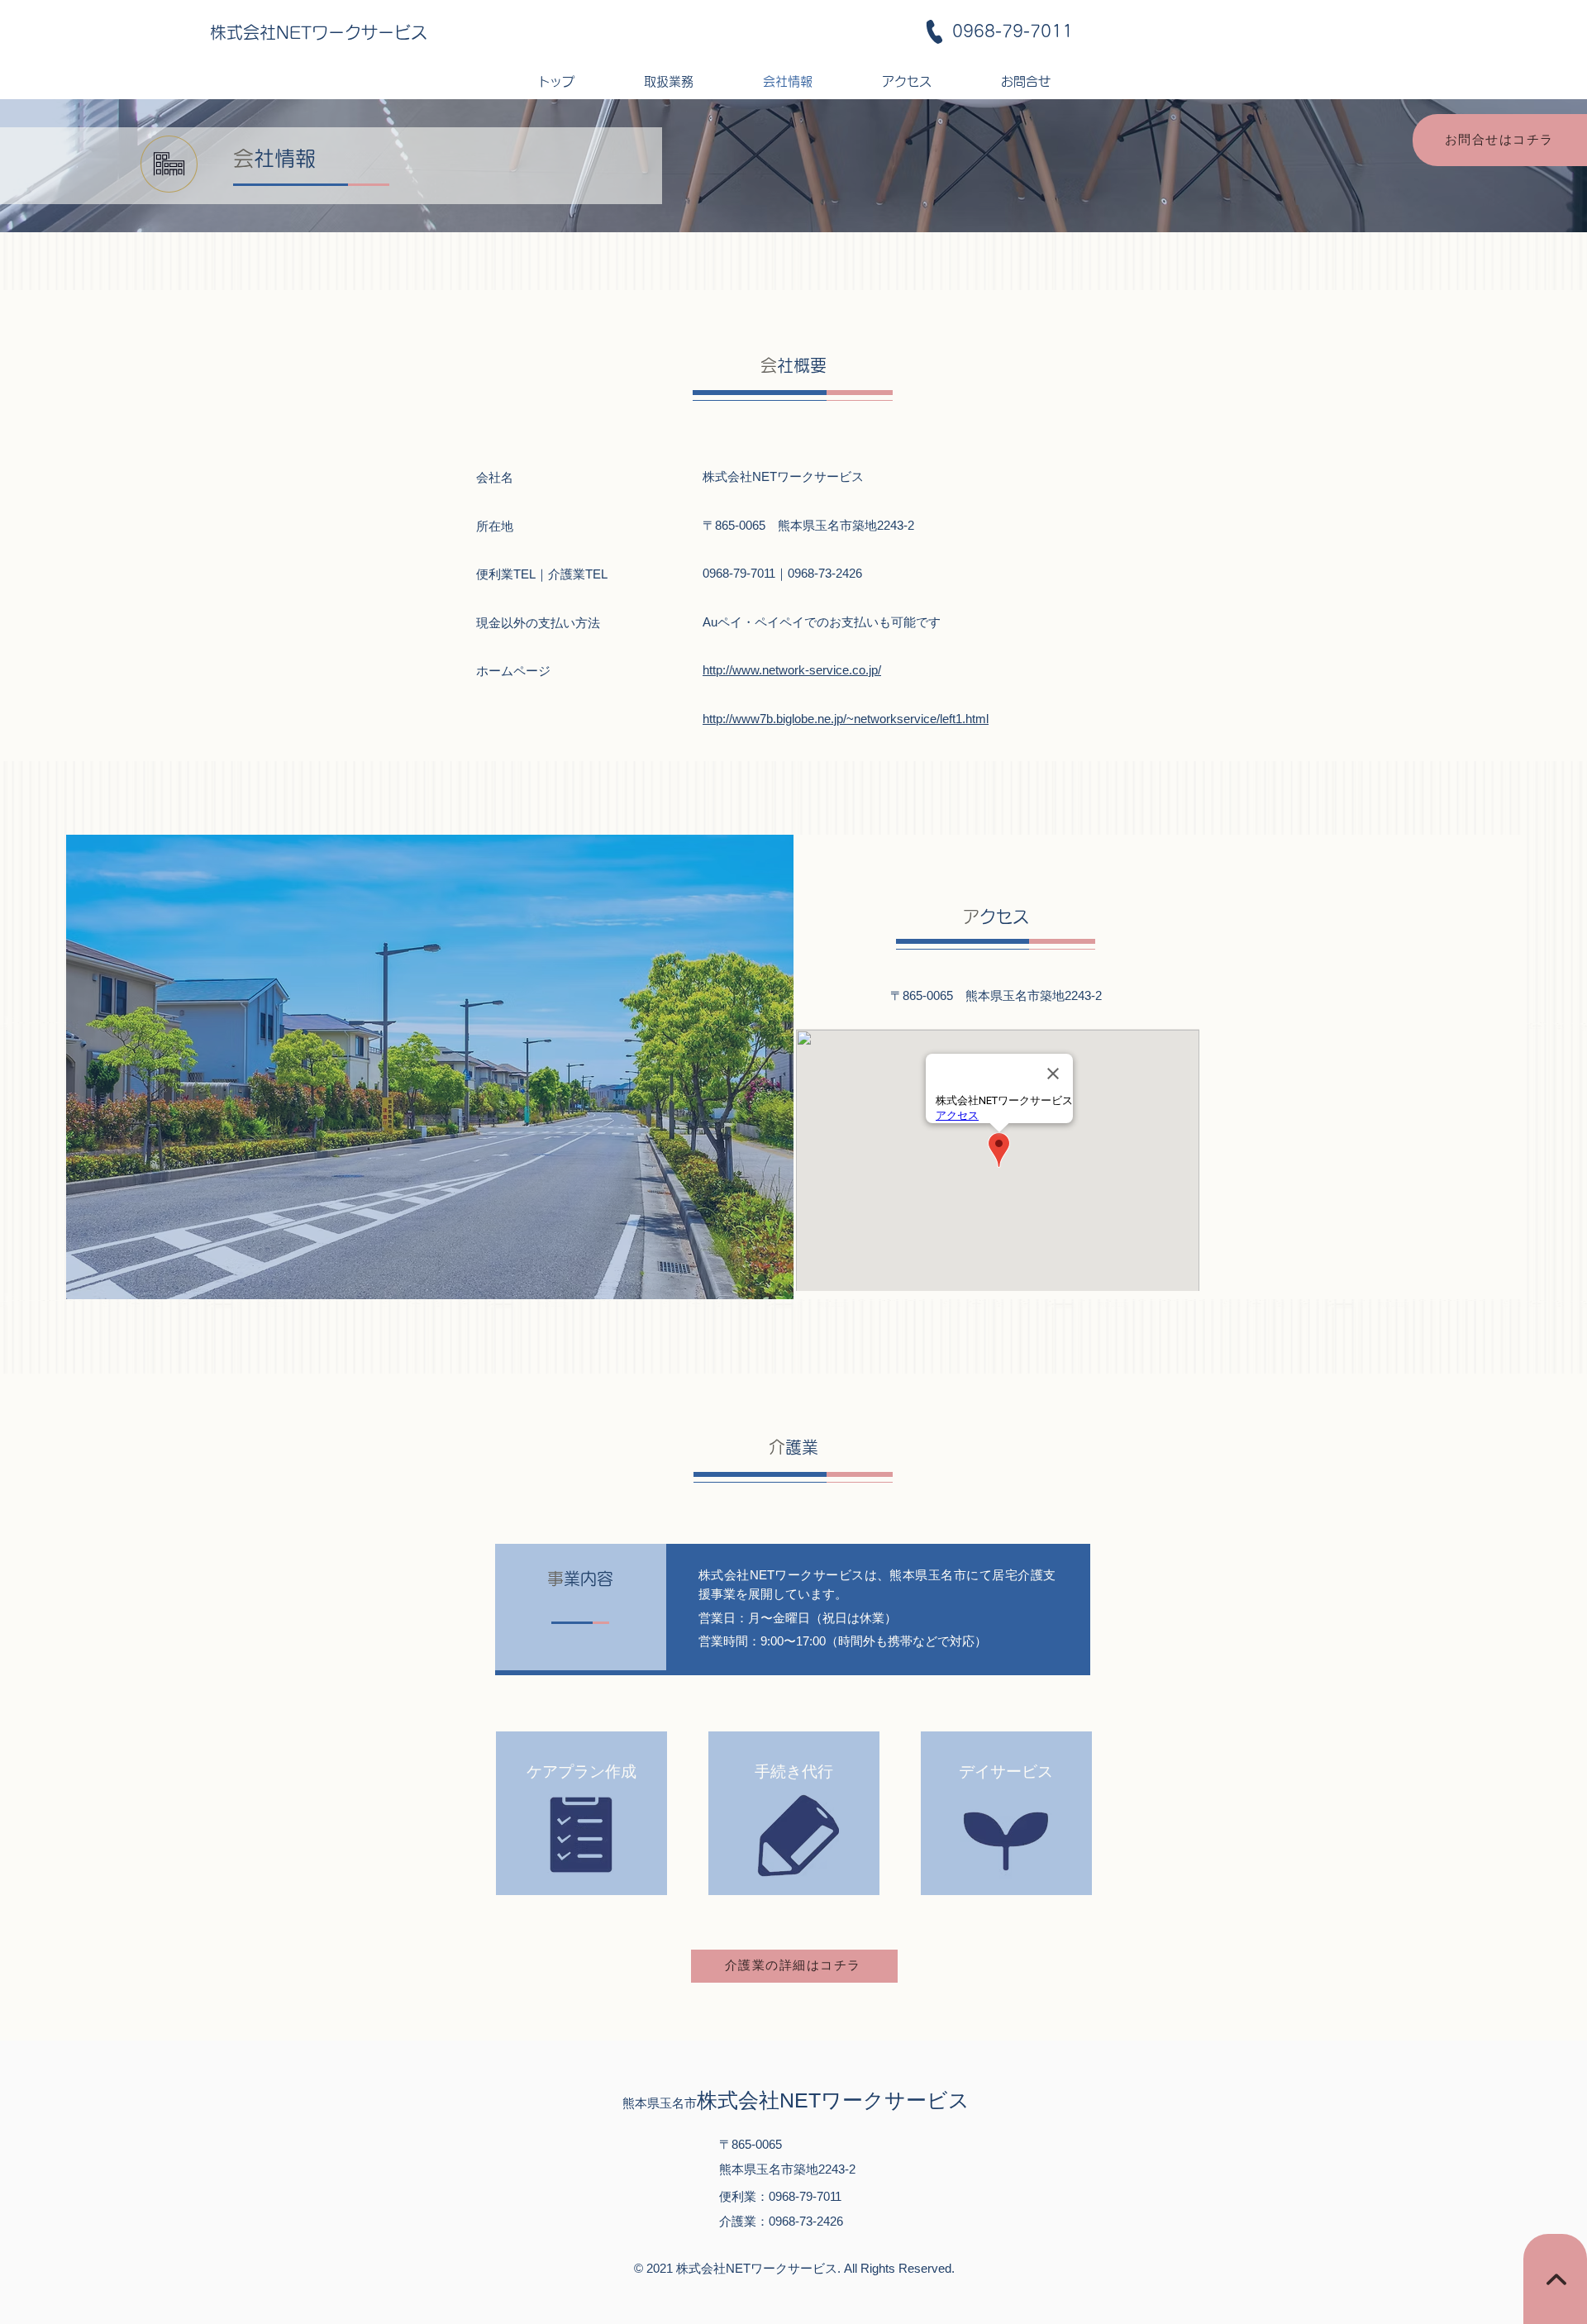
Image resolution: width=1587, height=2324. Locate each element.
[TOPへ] (1555, 2279)
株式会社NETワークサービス (319, 32)
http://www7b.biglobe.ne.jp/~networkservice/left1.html (846, 719)
